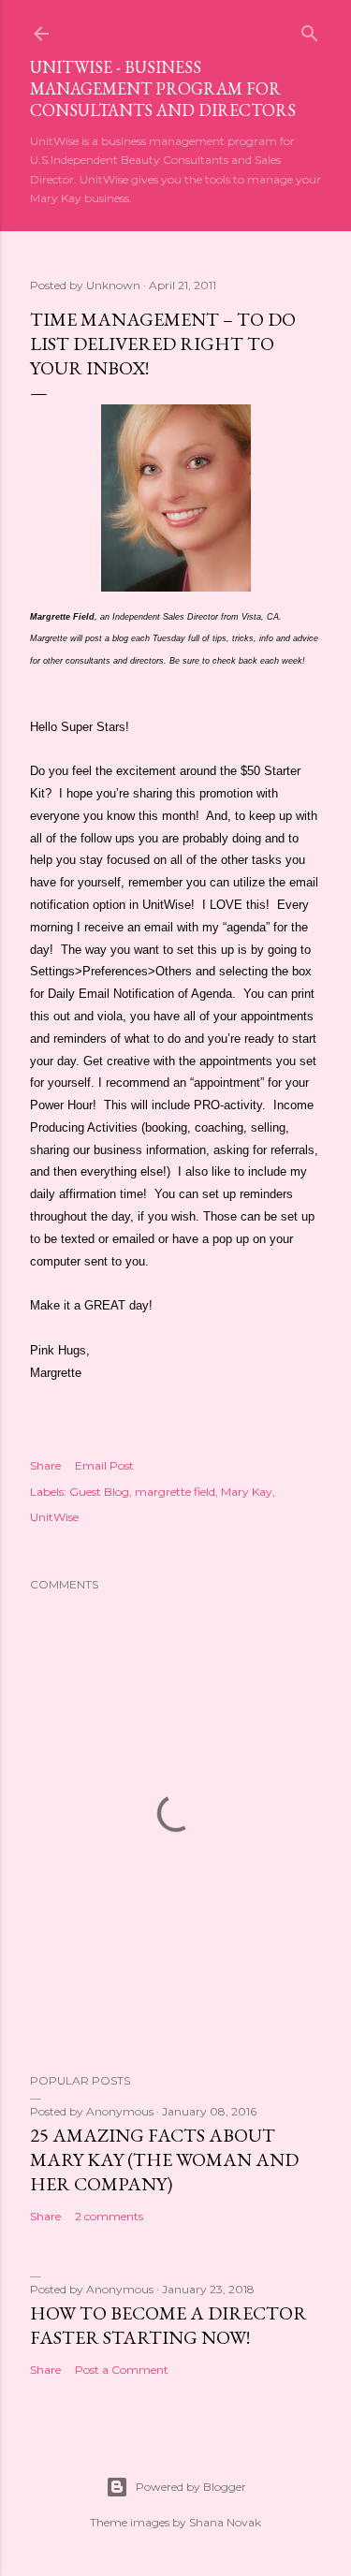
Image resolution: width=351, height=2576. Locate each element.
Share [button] (45, 1465)
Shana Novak (225, 2522)
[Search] (310, 29)
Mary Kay (247, 1492)
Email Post (104, 1465)
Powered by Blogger (191, 2487)
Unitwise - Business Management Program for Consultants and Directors (163, 88)
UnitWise (54, 1517)
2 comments (109, 2216)
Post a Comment (122, 2370)
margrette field (175, 1492)
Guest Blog (99, 1492)
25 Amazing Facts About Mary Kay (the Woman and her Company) (164, 2159)
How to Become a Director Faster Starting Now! (168, 2325)
